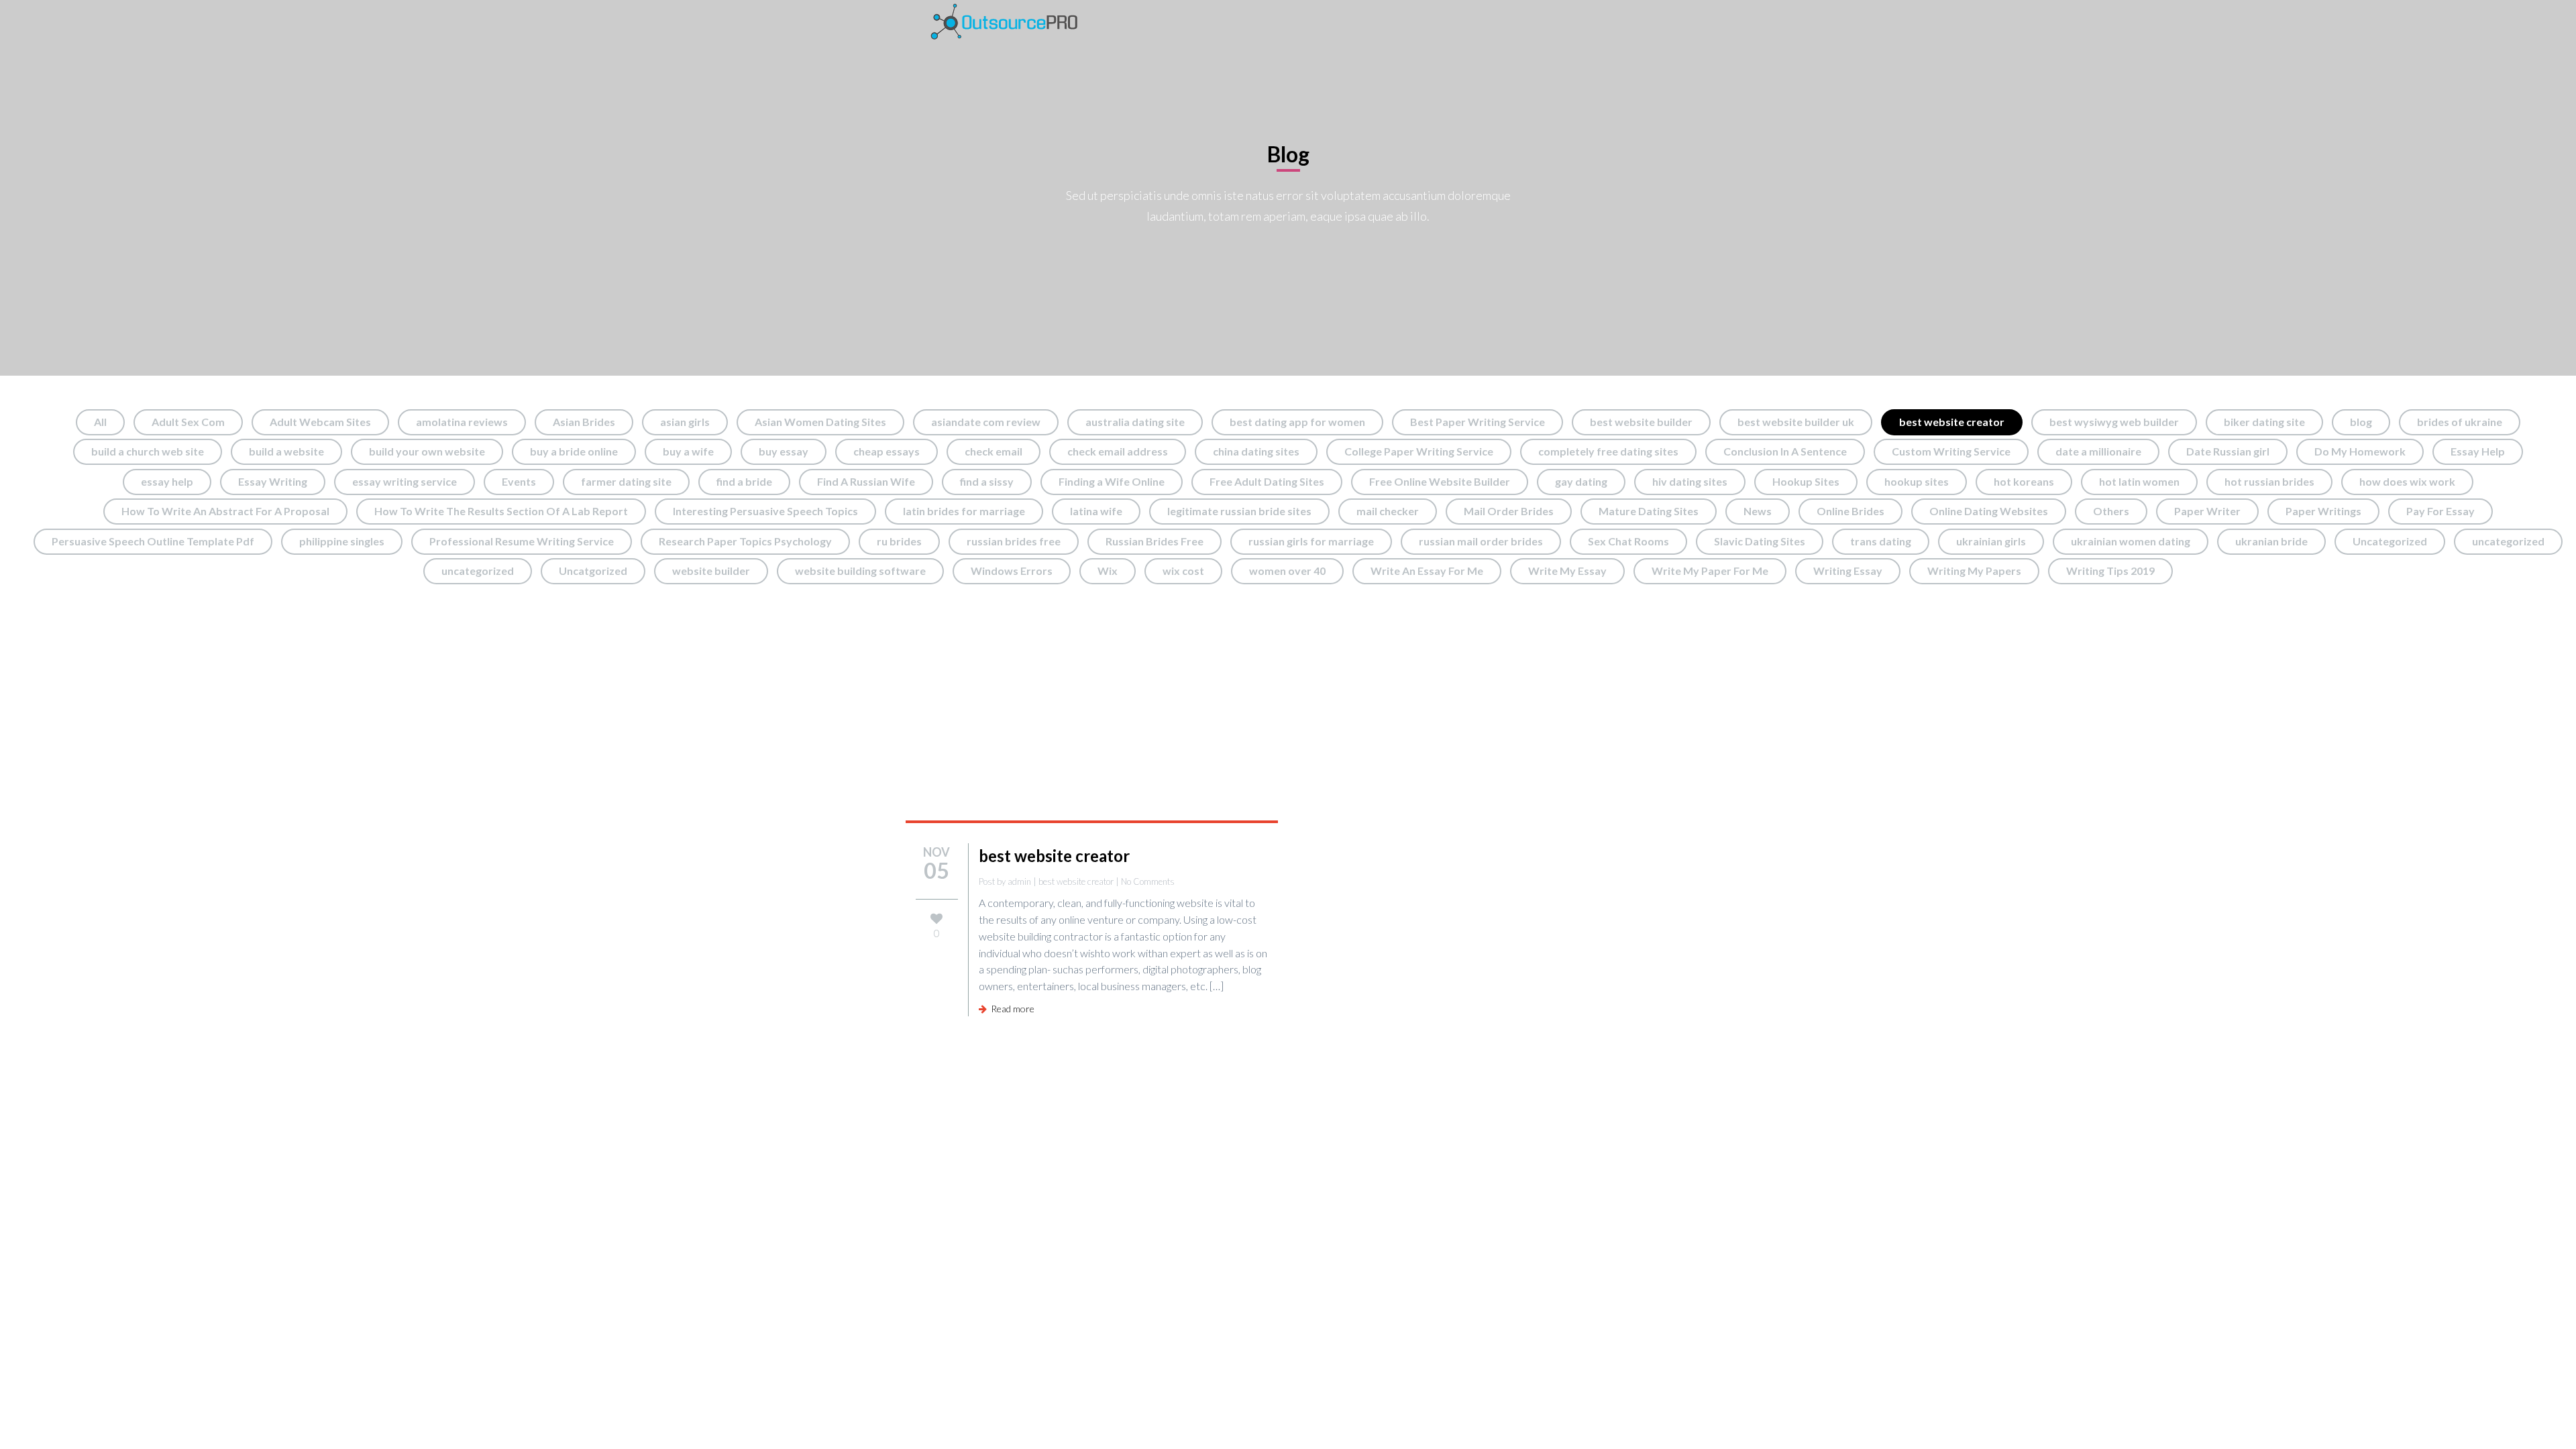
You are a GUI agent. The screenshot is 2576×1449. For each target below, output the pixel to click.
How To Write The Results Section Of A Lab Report (501, 511)
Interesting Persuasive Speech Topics (765, 511)
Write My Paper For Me (1710, 571)
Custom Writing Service (1951, 451)
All (100, 422)
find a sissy (987, 481)
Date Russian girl (2228, 451)
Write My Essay (1567, 571)
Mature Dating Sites (1649, 511)
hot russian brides (2269, 481)
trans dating (1881, 541)
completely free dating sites (1608, 451)
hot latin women (2139, 481)
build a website (286, 451)
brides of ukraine (2460, 422)
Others (2111, 511)
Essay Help (2478, 451)
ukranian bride (2271, 541)
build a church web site (148, 451)
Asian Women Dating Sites (820, 422)
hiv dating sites (1690, 481)
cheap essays (887, 451)
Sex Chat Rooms (1628, 541)
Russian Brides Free (1155, 541)
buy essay (784, 451)
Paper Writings (2323, 511)
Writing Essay (1848, 571)
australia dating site (1135, 422)
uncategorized (2508, 541)
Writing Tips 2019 (2110, 571)
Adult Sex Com (188, 422)
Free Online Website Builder (1440, 481)
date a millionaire (2098, 451)
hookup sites (1917, 481)
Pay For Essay (2440, 511)
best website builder (1641, 422)
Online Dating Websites (1989, 511)
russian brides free (1014, 541)
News (1758, 511)
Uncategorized (2390, 541)
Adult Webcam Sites (320, 422)
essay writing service (405, 481)
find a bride (744, 481)
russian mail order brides (1481, 541)
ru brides (899, 541)
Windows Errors (1012, 571)
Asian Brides (584, 422)
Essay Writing (273, 481)
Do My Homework (2360, 451)
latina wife (1096, 511)
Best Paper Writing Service (1478, 422)
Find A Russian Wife (866, 481)
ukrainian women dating (2131, 541)
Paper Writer (2207, 511)
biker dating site (2264, 422)
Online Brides (1850, 511)
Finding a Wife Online (1112, 481)
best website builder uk (1796, 422)
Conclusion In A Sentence (1785, 451)
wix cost (1183, 571)
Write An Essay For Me (1427, 571)
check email (994, 451)
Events (519, 481)
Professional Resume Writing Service (522, 541)
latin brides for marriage (964, 511)
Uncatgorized (593, 571)
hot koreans (2024, 481)
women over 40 (1287, 571)
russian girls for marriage (1311, 541)
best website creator (1952, 422)
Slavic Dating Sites (1760, 541)
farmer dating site (626, 481)
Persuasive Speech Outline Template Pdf (153, 541)
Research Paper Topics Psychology (745, 541)
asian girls (685, 422)
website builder (711, 571)
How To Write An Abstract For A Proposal (225, 511)
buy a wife (688, 451)
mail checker (1388, 511)
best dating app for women (1297, 422)
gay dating (1581, 481)
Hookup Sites (1806, 481)
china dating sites (1256, 451)
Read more (1011, 1009)
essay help (167, 481)
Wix (1108, 571)
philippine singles (342, 541)
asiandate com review (986, 422)
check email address (1118, 451)
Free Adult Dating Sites (1267, 481)
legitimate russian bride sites (1239, 511)
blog (2361, 422)
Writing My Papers (1974, 571)
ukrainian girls (1991, 541)
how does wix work (2407, 481)
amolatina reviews (462, 422)
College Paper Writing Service (1419, 451)
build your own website (427, 451)
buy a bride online (574, 451)
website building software (860, 571)
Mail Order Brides (1509, 511)
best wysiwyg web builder (2114, 422)
